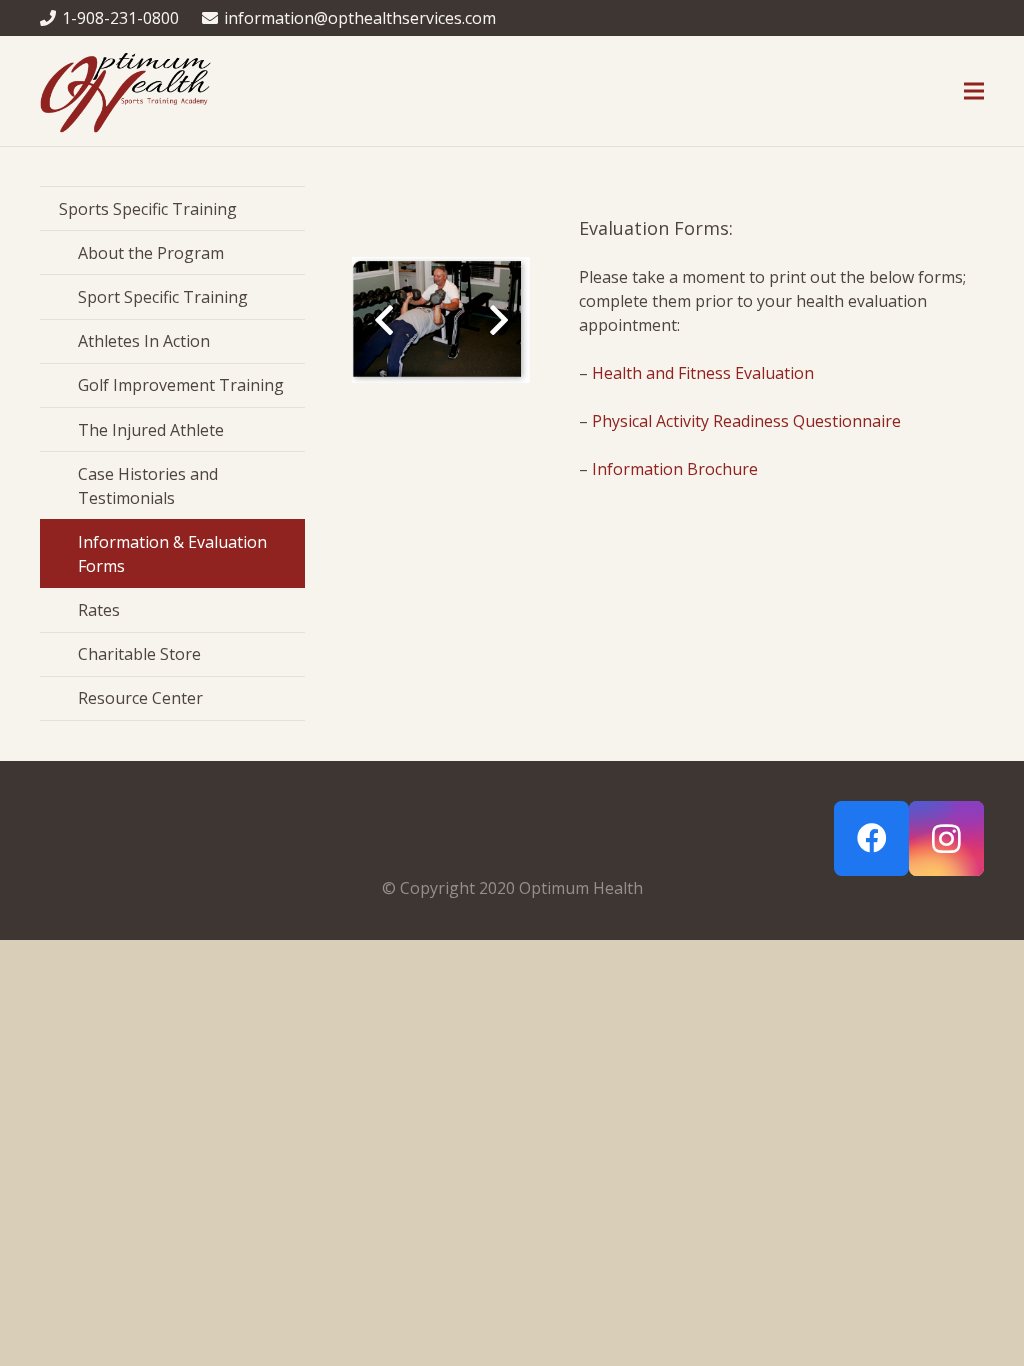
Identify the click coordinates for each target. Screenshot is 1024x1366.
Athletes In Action (144, 341)
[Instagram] (946, 838)
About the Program (151, 253)
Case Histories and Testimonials (148, 486)
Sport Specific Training (163, 297)
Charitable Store (139, 654)
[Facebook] (871, 838)
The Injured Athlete (151, 430)
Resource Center (140, 698)
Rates (99, 610)
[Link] (125, 91)
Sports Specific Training (148, 209)
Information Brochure (675, 469)
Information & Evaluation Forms (172, 554)
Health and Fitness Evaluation (703, 373)
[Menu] (974, 91)
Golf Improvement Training (181, 385)
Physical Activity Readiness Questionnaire (746, 421)
